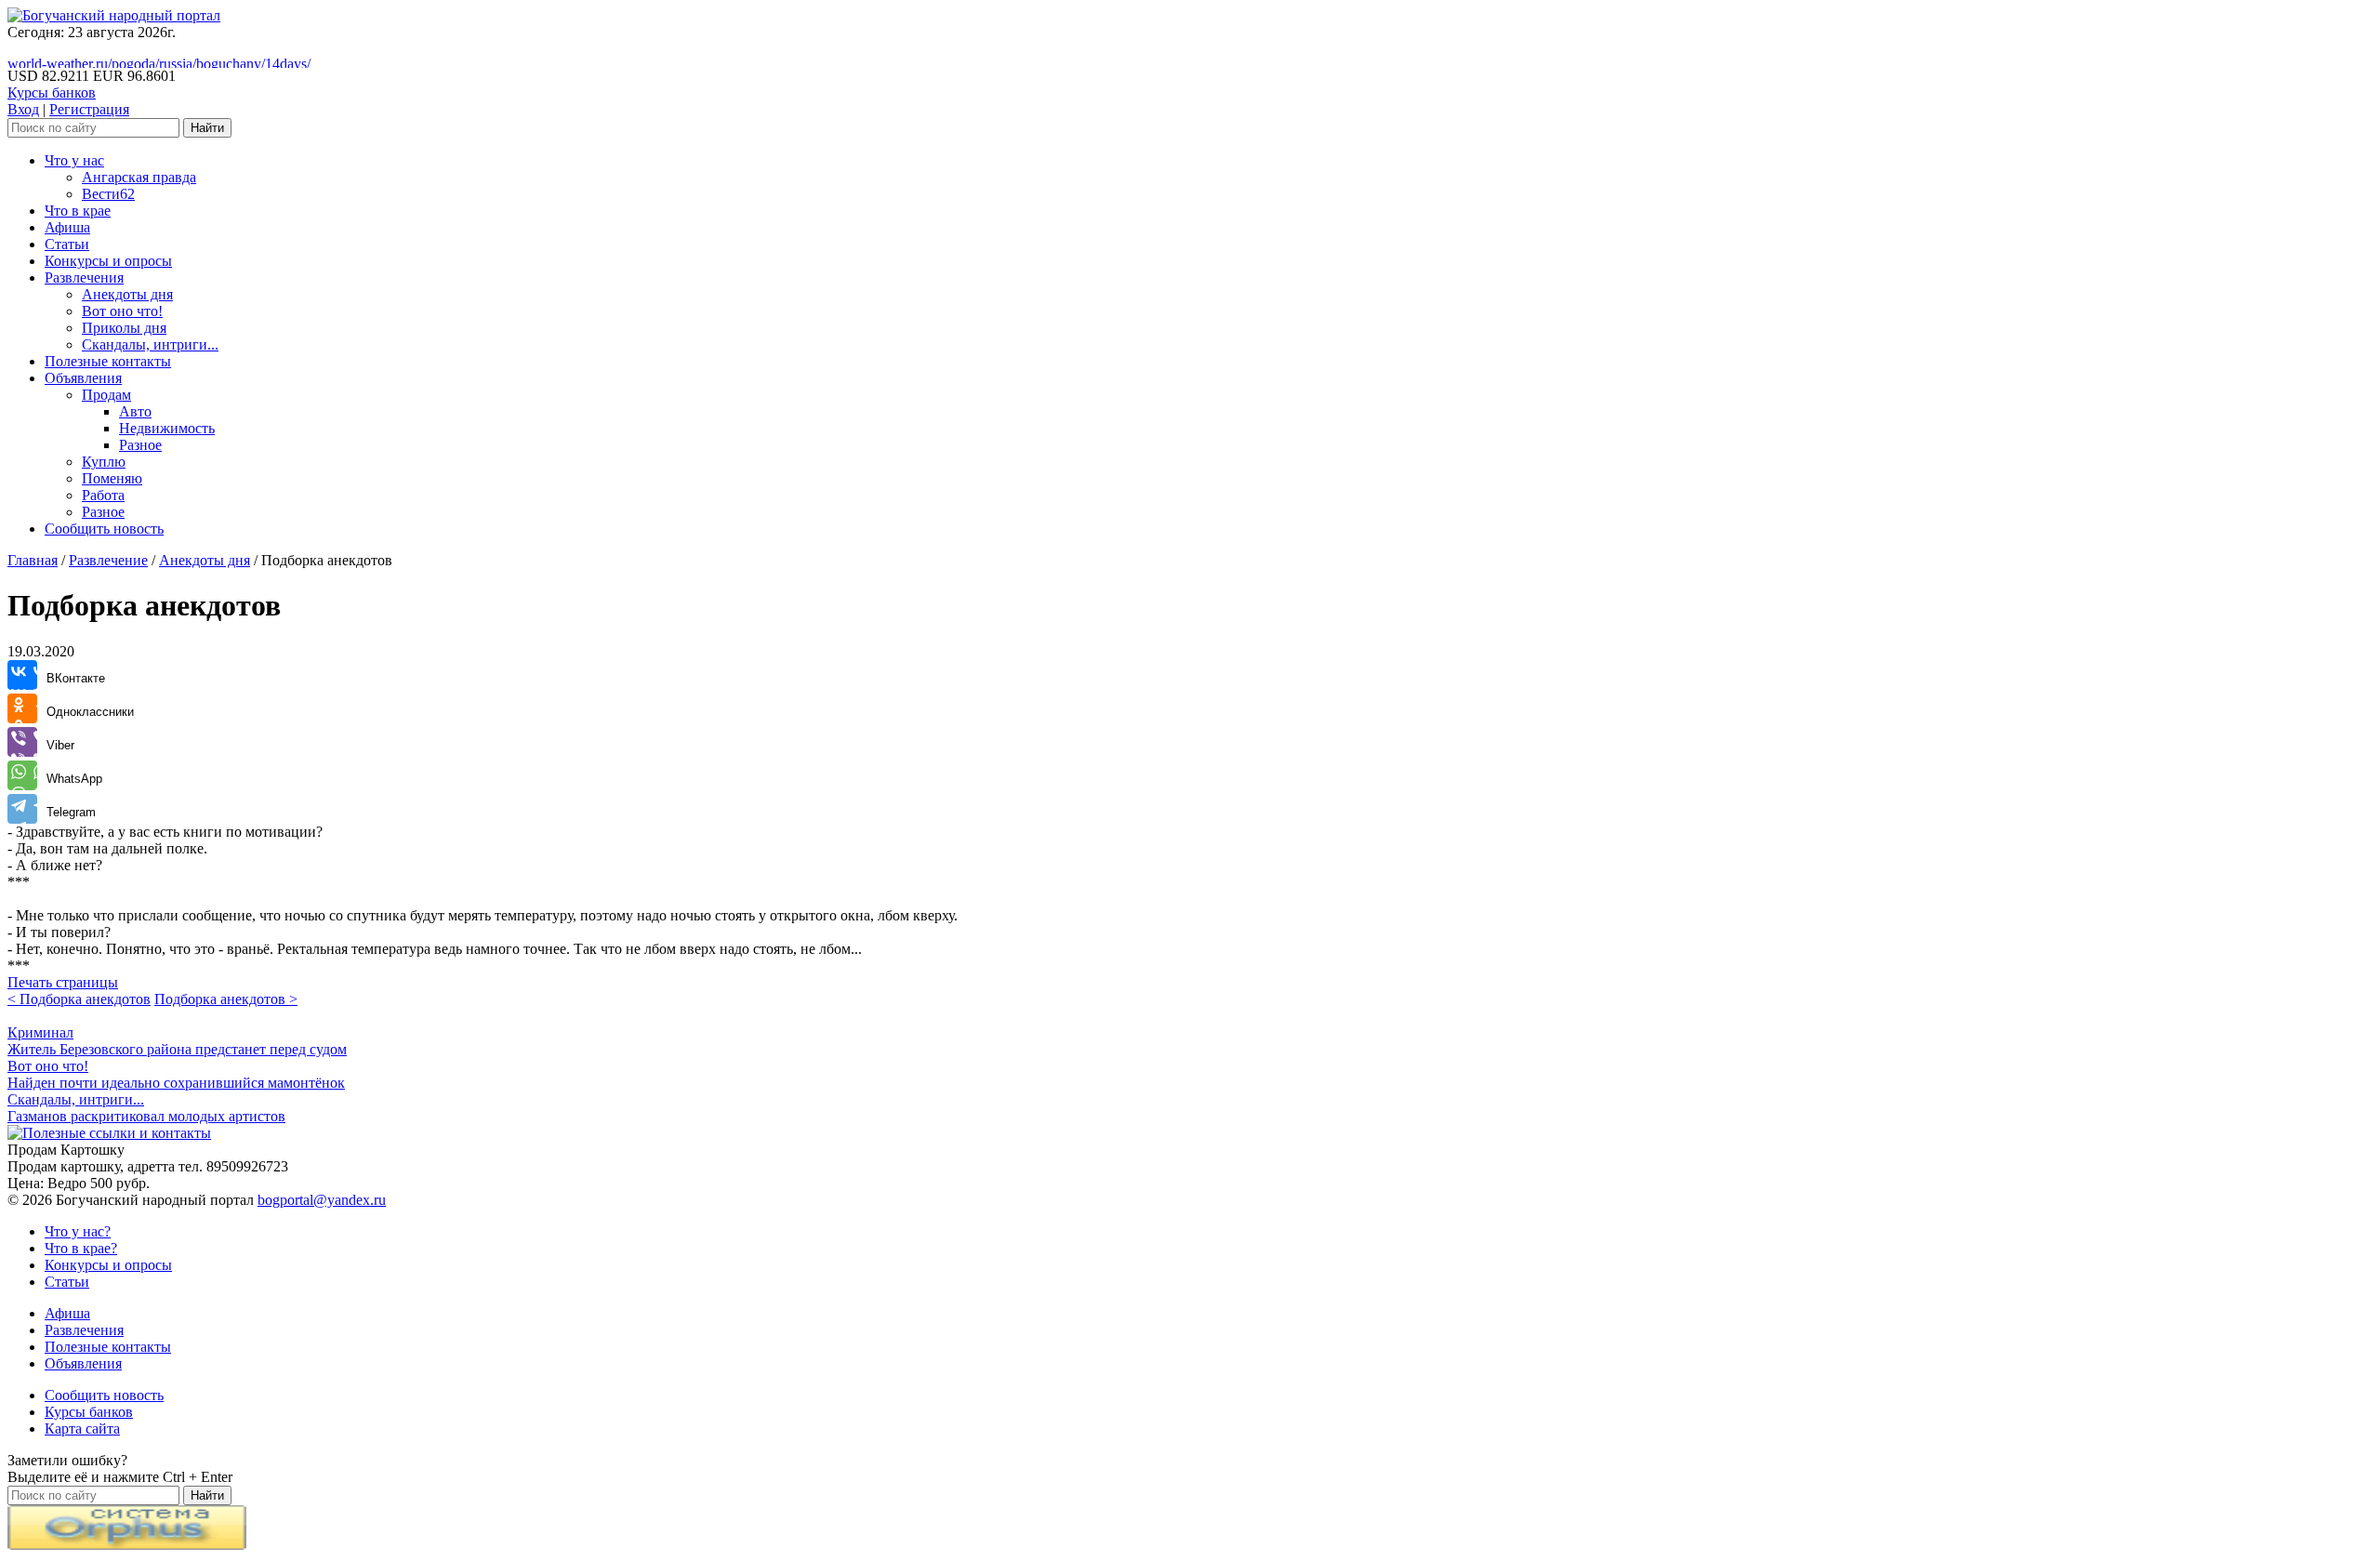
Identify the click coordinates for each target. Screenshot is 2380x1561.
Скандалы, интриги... (150, 344)
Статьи (67, 244)
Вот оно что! (122, 311)
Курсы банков (52, 93)
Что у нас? (78, 1231)
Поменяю (112, 478)
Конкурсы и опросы (108, 261)
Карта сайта (82, 1429)
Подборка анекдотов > (226, 999)
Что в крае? (81, 1248)
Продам (106, 395)
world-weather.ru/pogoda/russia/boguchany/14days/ (159, 64)
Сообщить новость (104, 529)
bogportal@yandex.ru (322, 1200)
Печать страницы (63, 982)
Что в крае (78, 211)
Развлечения (84, 278)
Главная (33, 560)
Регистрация (89, 109)
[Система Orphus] (127, 1545)
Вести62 (108, 194)
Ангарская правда (139, 177)
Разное (140, 445)
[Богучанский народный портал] (114, 15)
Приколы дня (124, 328)
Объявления (83, 378)
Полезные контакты (108, 361)
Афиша (67, 227)
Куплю (104, 462)
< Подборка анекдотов (79, 999)
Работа (103, 495)
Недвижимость (167, 428)
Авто (135, 411)
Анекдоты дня (127, 294)
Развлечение (108, 560)
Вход (23, 109)
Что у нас (74, 160)
